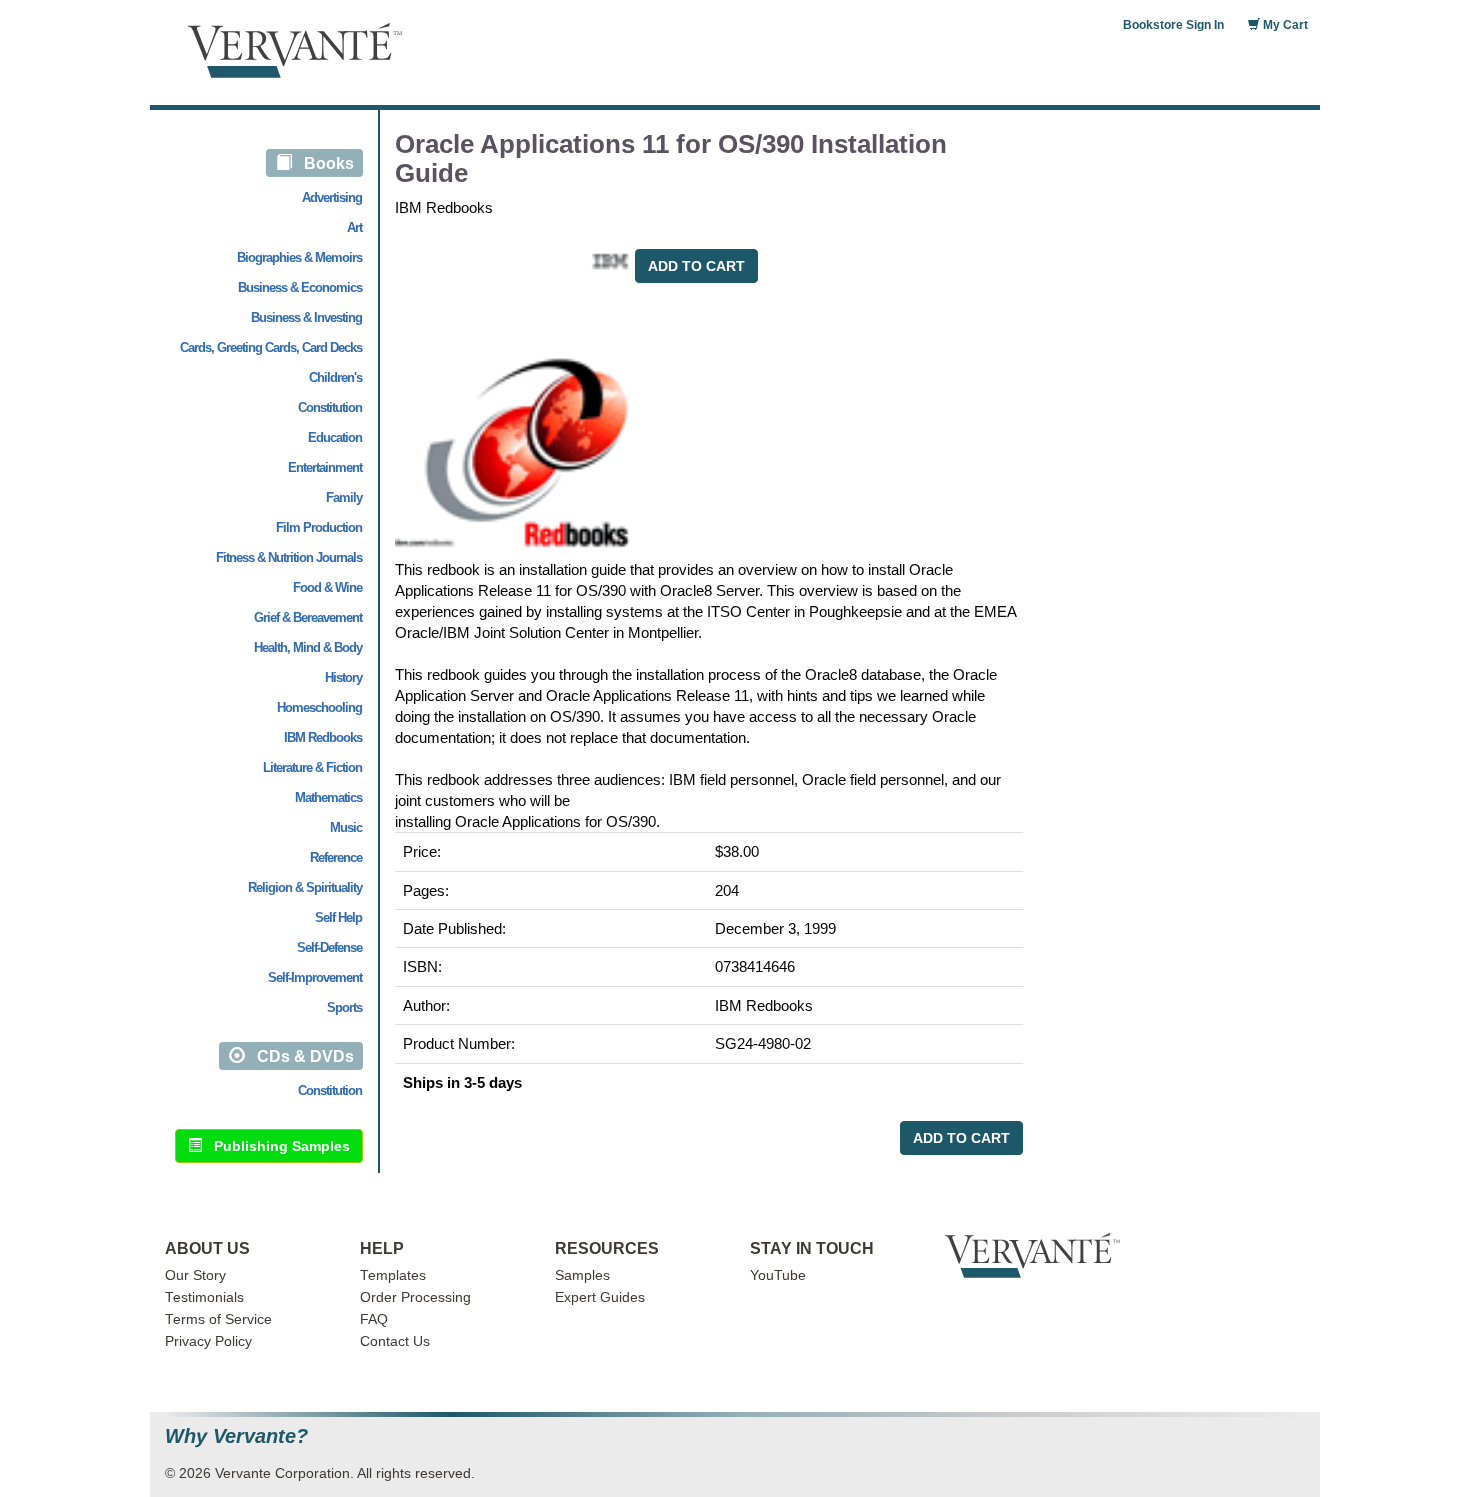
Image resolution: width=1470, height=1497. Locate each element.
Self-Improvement (315, 977)
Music (346, 827)
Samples (582, 1275)
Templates (393, 1275)
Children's (335, 377)
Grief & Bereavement (308, 617)
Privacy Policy (208, 1341)
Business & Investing (306, 317)
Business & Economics (300, 287)
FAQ (374, 1319)
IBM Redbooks (323, 737)
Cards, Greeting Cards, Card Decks (271, 347)
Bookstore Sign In (1173, 25)
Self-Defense (329, 947)
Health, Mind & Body (308, 647)
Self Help (338, 917)
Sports (344, 1007)
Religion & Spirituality (305, 887)
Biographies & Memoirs (299, 257)
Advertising (332, 197)
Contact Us (395, 1341)
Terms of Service (218, 1319)
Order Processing (415, 1297)
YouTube (778, 1275)
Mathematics (328, 797)
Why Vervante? (236, 1436)
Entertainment (325, 467)
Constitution (330, 407)
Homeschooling (319, 707)
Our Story (195, 1275)
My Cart (1284, 25)
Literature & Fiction (312, 767)
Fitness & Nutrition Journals (289, 557)
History (343, 677)
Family (344, 497)
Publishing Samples (276, 1146)
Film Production (319, 527)
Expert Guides (600, 1297)
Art (354, 227)
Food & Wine (327, 587)
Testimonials (204, 1297)
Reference (336, 857)
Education (335, 437)
